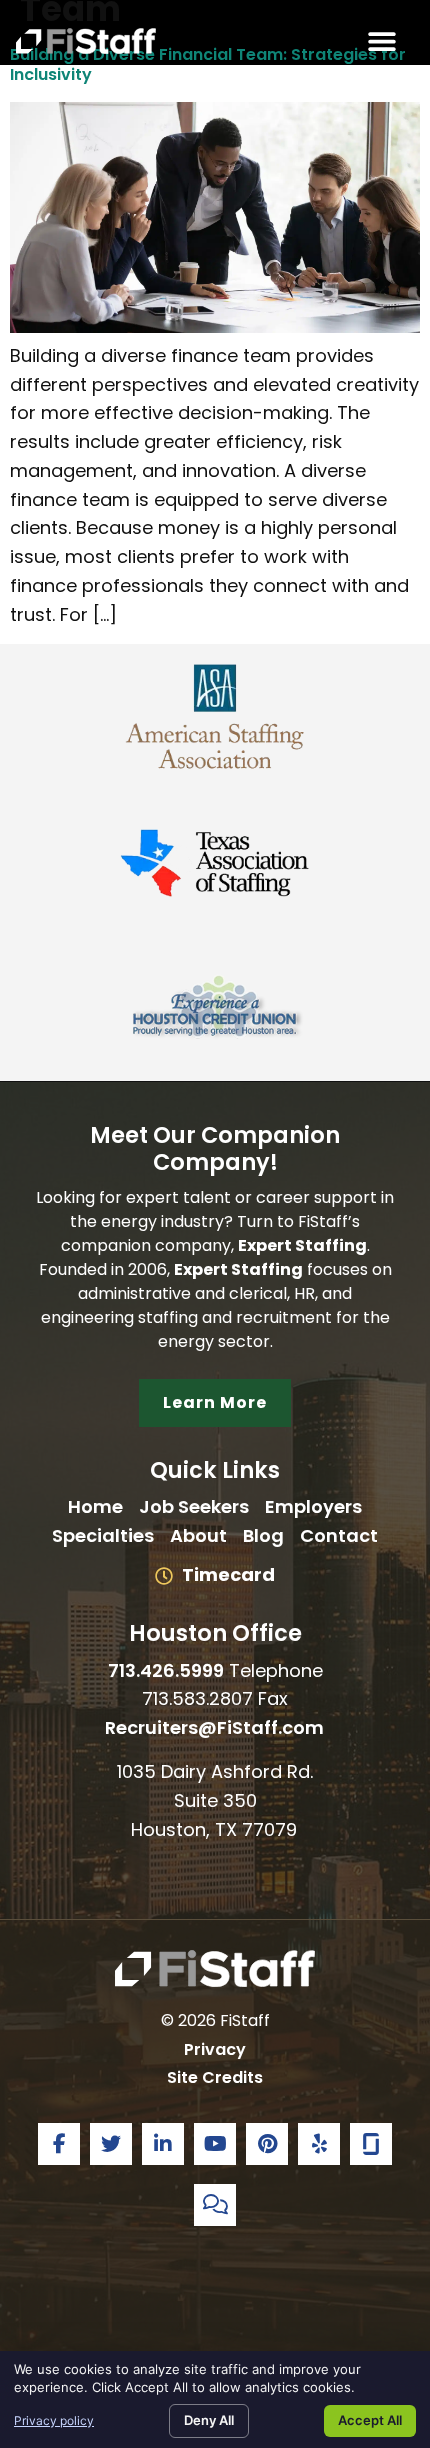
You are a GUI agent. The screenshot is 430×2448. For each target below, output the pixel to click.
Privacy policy (54, 2420)
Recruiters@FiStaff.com (215, 1727)
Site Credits (215, 2077)
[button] (381, 40)
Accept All (370, 2420)
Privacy (215, 2049)
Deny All (209, 2420)
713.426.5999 (166, 1670)
